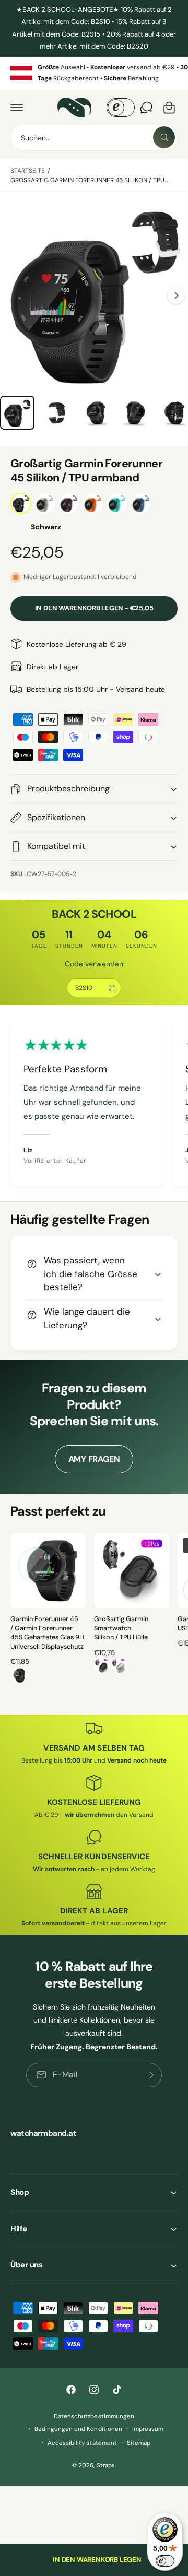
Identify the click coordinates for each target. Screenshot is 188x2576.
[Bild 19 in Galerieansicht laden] (136, 413)
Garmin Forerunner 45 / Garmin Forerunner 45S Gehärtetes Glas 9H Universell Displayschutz (47, 1633)
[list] (94, 73)
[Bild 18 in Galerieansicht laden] (96, 413)
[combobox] (94, 137)
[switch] (165, 2561)
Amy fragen (94, 1459)
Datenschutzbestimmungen (94, 2417)
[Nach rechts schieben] (176, 296)
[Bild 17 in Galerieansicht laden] (57, 413)
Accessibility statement (82, 2443)
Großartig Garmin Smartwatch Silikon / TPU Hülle (121, 1628)
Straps (106, 2466)
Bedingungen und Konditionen (78, 2429)
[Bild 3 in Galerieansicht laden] (17, 413)
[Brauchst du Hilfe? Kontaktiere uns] (146, 108)
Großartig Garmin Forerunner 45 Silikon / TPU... (89, 180)
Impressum (148, 2429)
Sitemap (139, 2443)
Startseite (28, 171)
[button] (17, 108)
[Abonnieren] (150, 2075)
